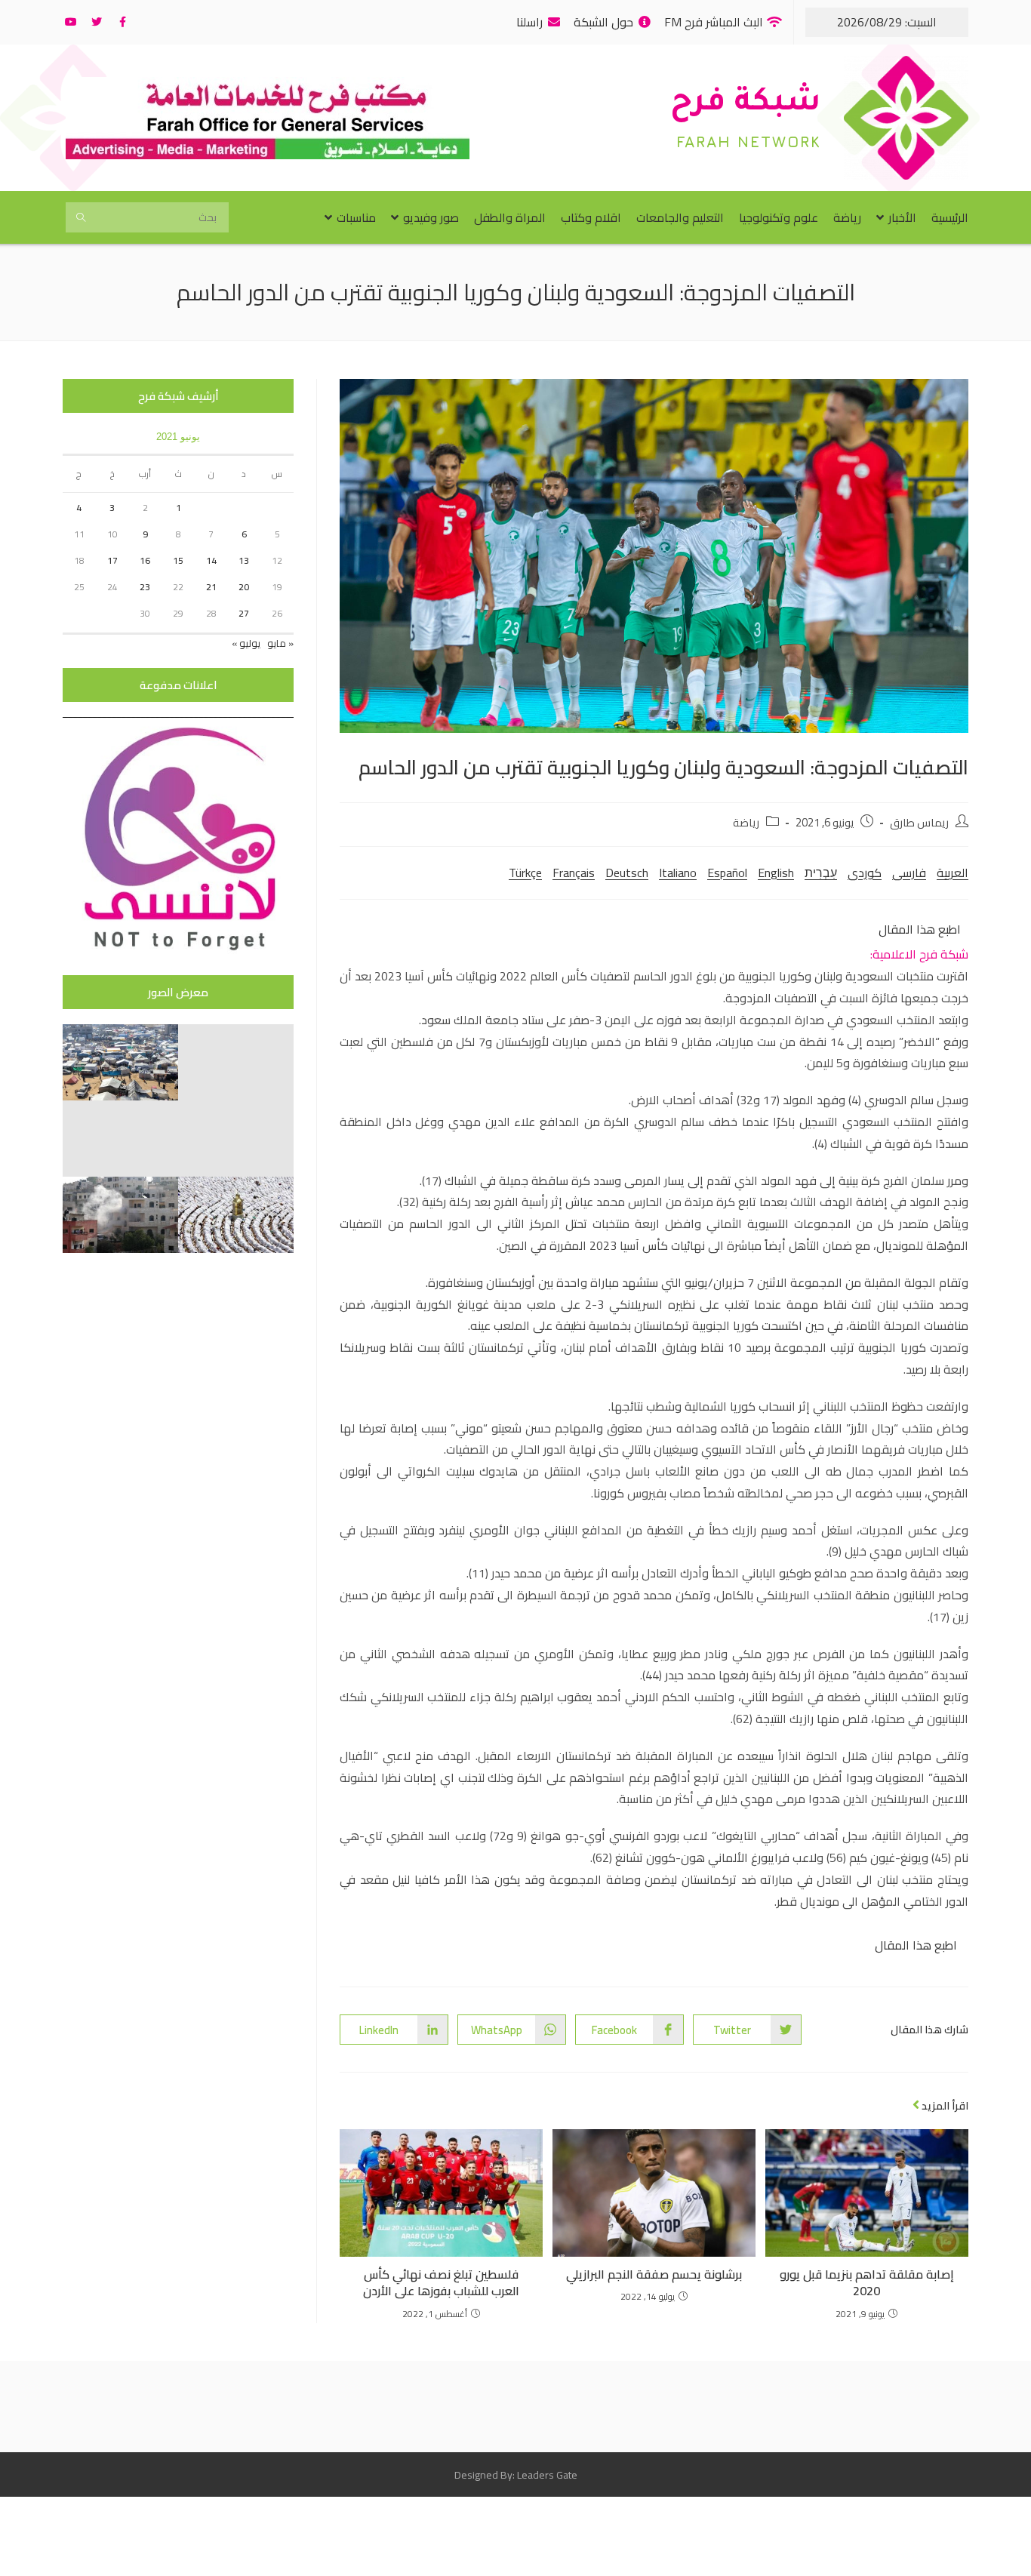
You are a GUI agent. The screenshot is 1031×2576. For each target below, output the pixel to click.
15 (178, 560)
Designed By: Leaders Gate (516, 2475)
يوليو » (246, 643)
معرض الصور (178, 992)
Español (727, 873)
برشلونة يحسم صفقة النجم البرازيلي (654, 2274)
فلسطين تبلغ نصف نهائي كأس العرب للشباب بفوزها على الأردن (441, 2283)
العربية (953, 873)
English (776, 873)
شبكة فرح (746, 105)
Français (574, 873)
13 (244, 560)
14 (211, 560)
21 (211, 587)
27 (244, 613)
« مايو (280, 643)
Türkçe (525, 873)
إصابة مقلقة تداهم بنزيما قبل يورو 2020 (867, 2283)
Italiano (678, 873)
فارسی (909, 873)
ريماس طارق (919, 822)
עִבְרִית (821, 873)
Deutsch (627, 873)
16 (145, 560)
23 (145, 587)
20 (244, 587)
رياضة (746, 822)
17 (112, 560)
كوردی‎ (865, 873)
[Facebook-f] (122, 22)
